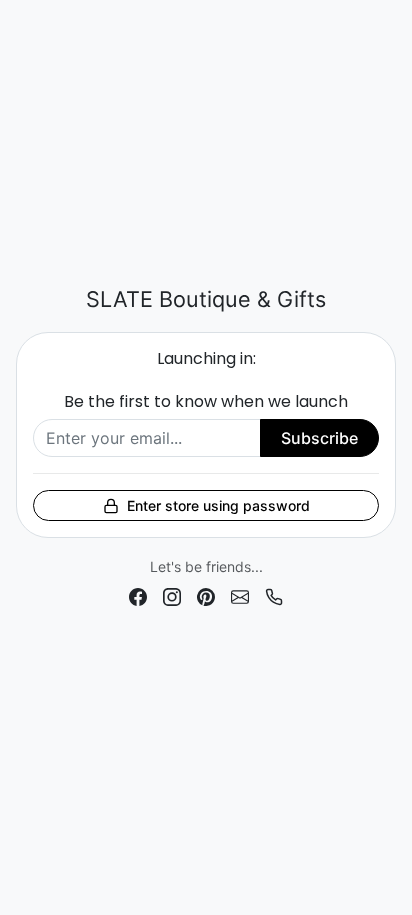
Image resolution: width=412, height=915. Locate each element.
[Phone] (274, 596)
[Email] (240, 596)
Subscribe (319, 438)
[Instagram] (172, 596)
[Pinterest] (206, 596)
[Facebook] (138, 596)
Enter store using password (218, 505)
